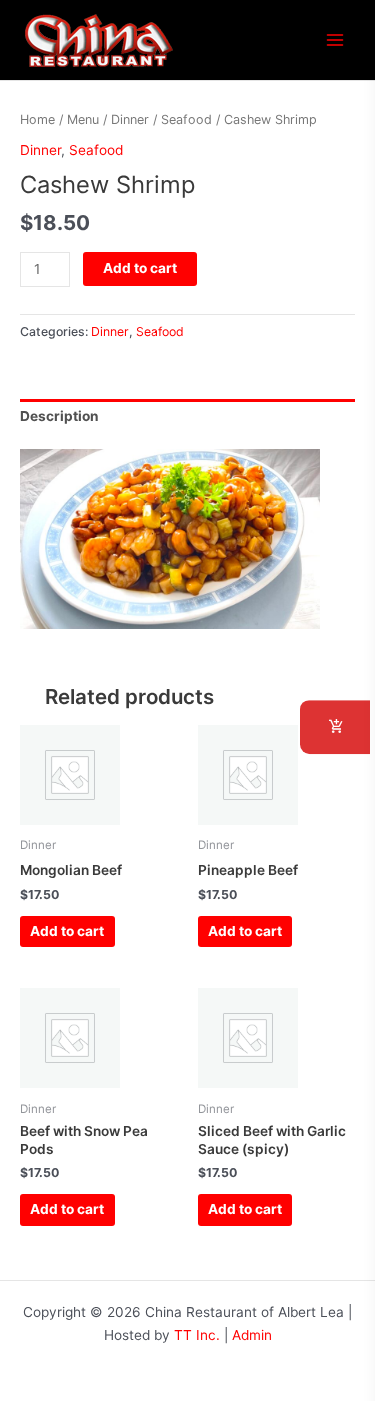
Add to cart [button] (67, 931)
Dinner (130, 119)
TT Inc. (197, 1335)
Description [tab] (59, 416)
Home (37, 119)
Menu (83, 119)
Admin (252, 1335)
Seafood (186, 119)
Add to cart (140, 268)
